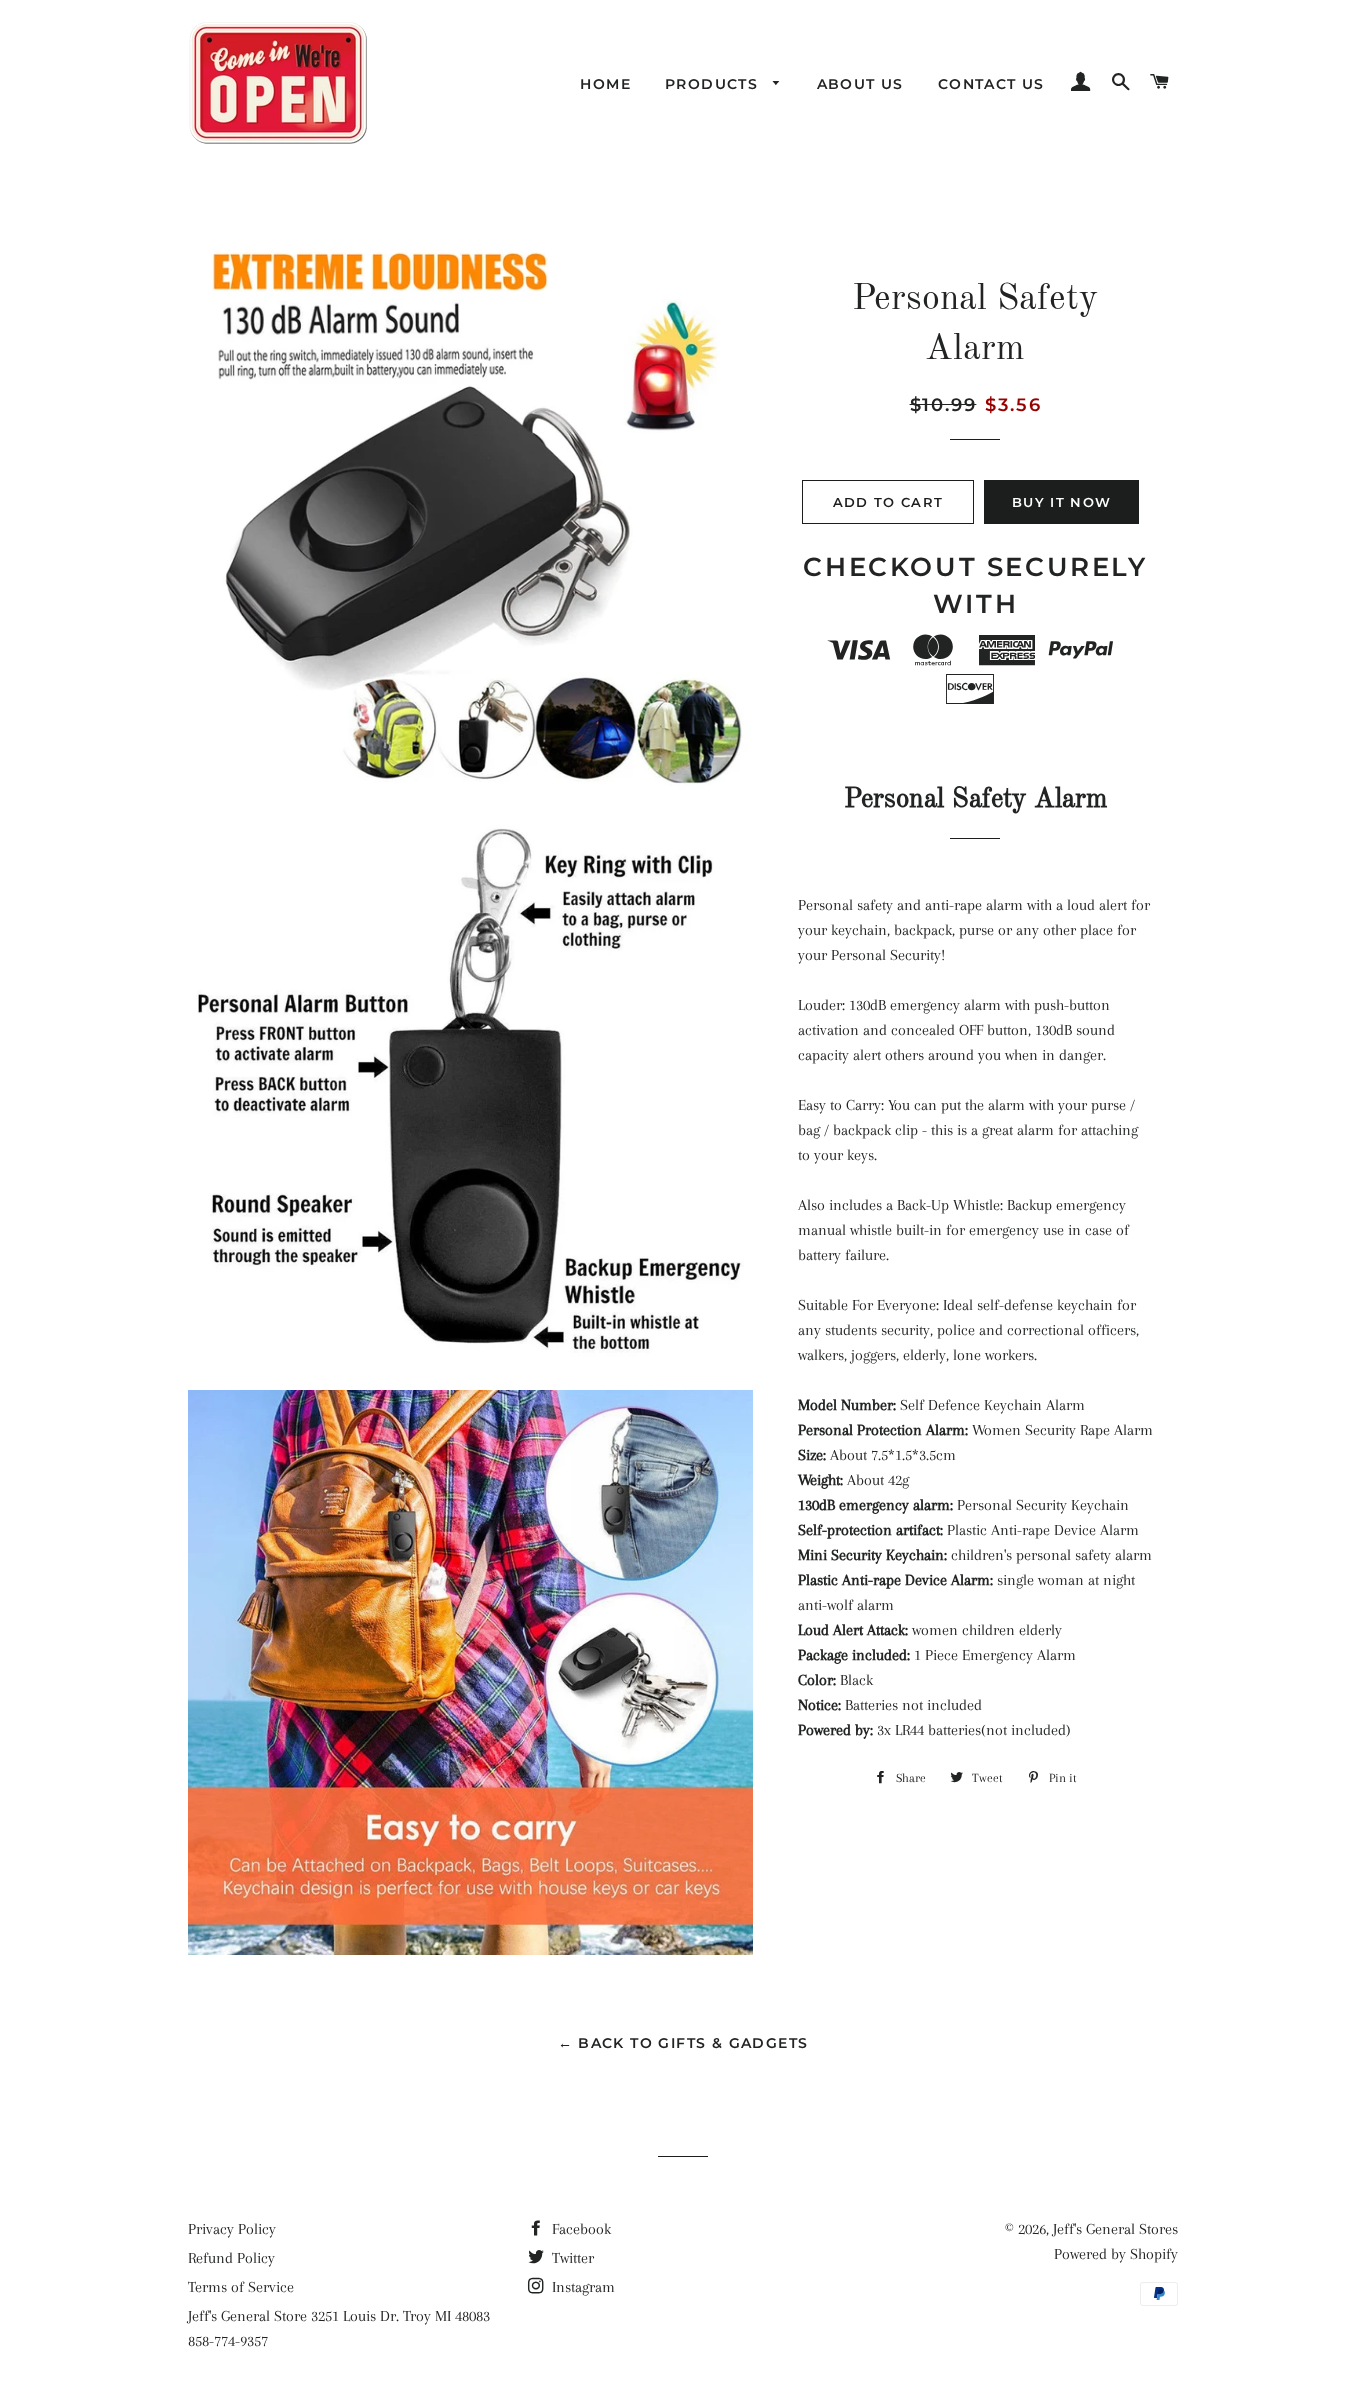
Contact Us (991, 84)
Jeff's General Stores (1115, 2229)
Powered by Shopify (1116, 2254)
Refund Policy (231, 2258)
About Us (860, 84)
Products (714, 84)
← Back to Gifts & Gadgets (683, 2043)
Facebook (579, 2229)
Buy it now (1061, 502)
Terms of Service (241, 2287)
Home (605, 84)
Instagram (581, 2287)
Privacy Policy (232, 2229)
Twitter (571, 2258)
